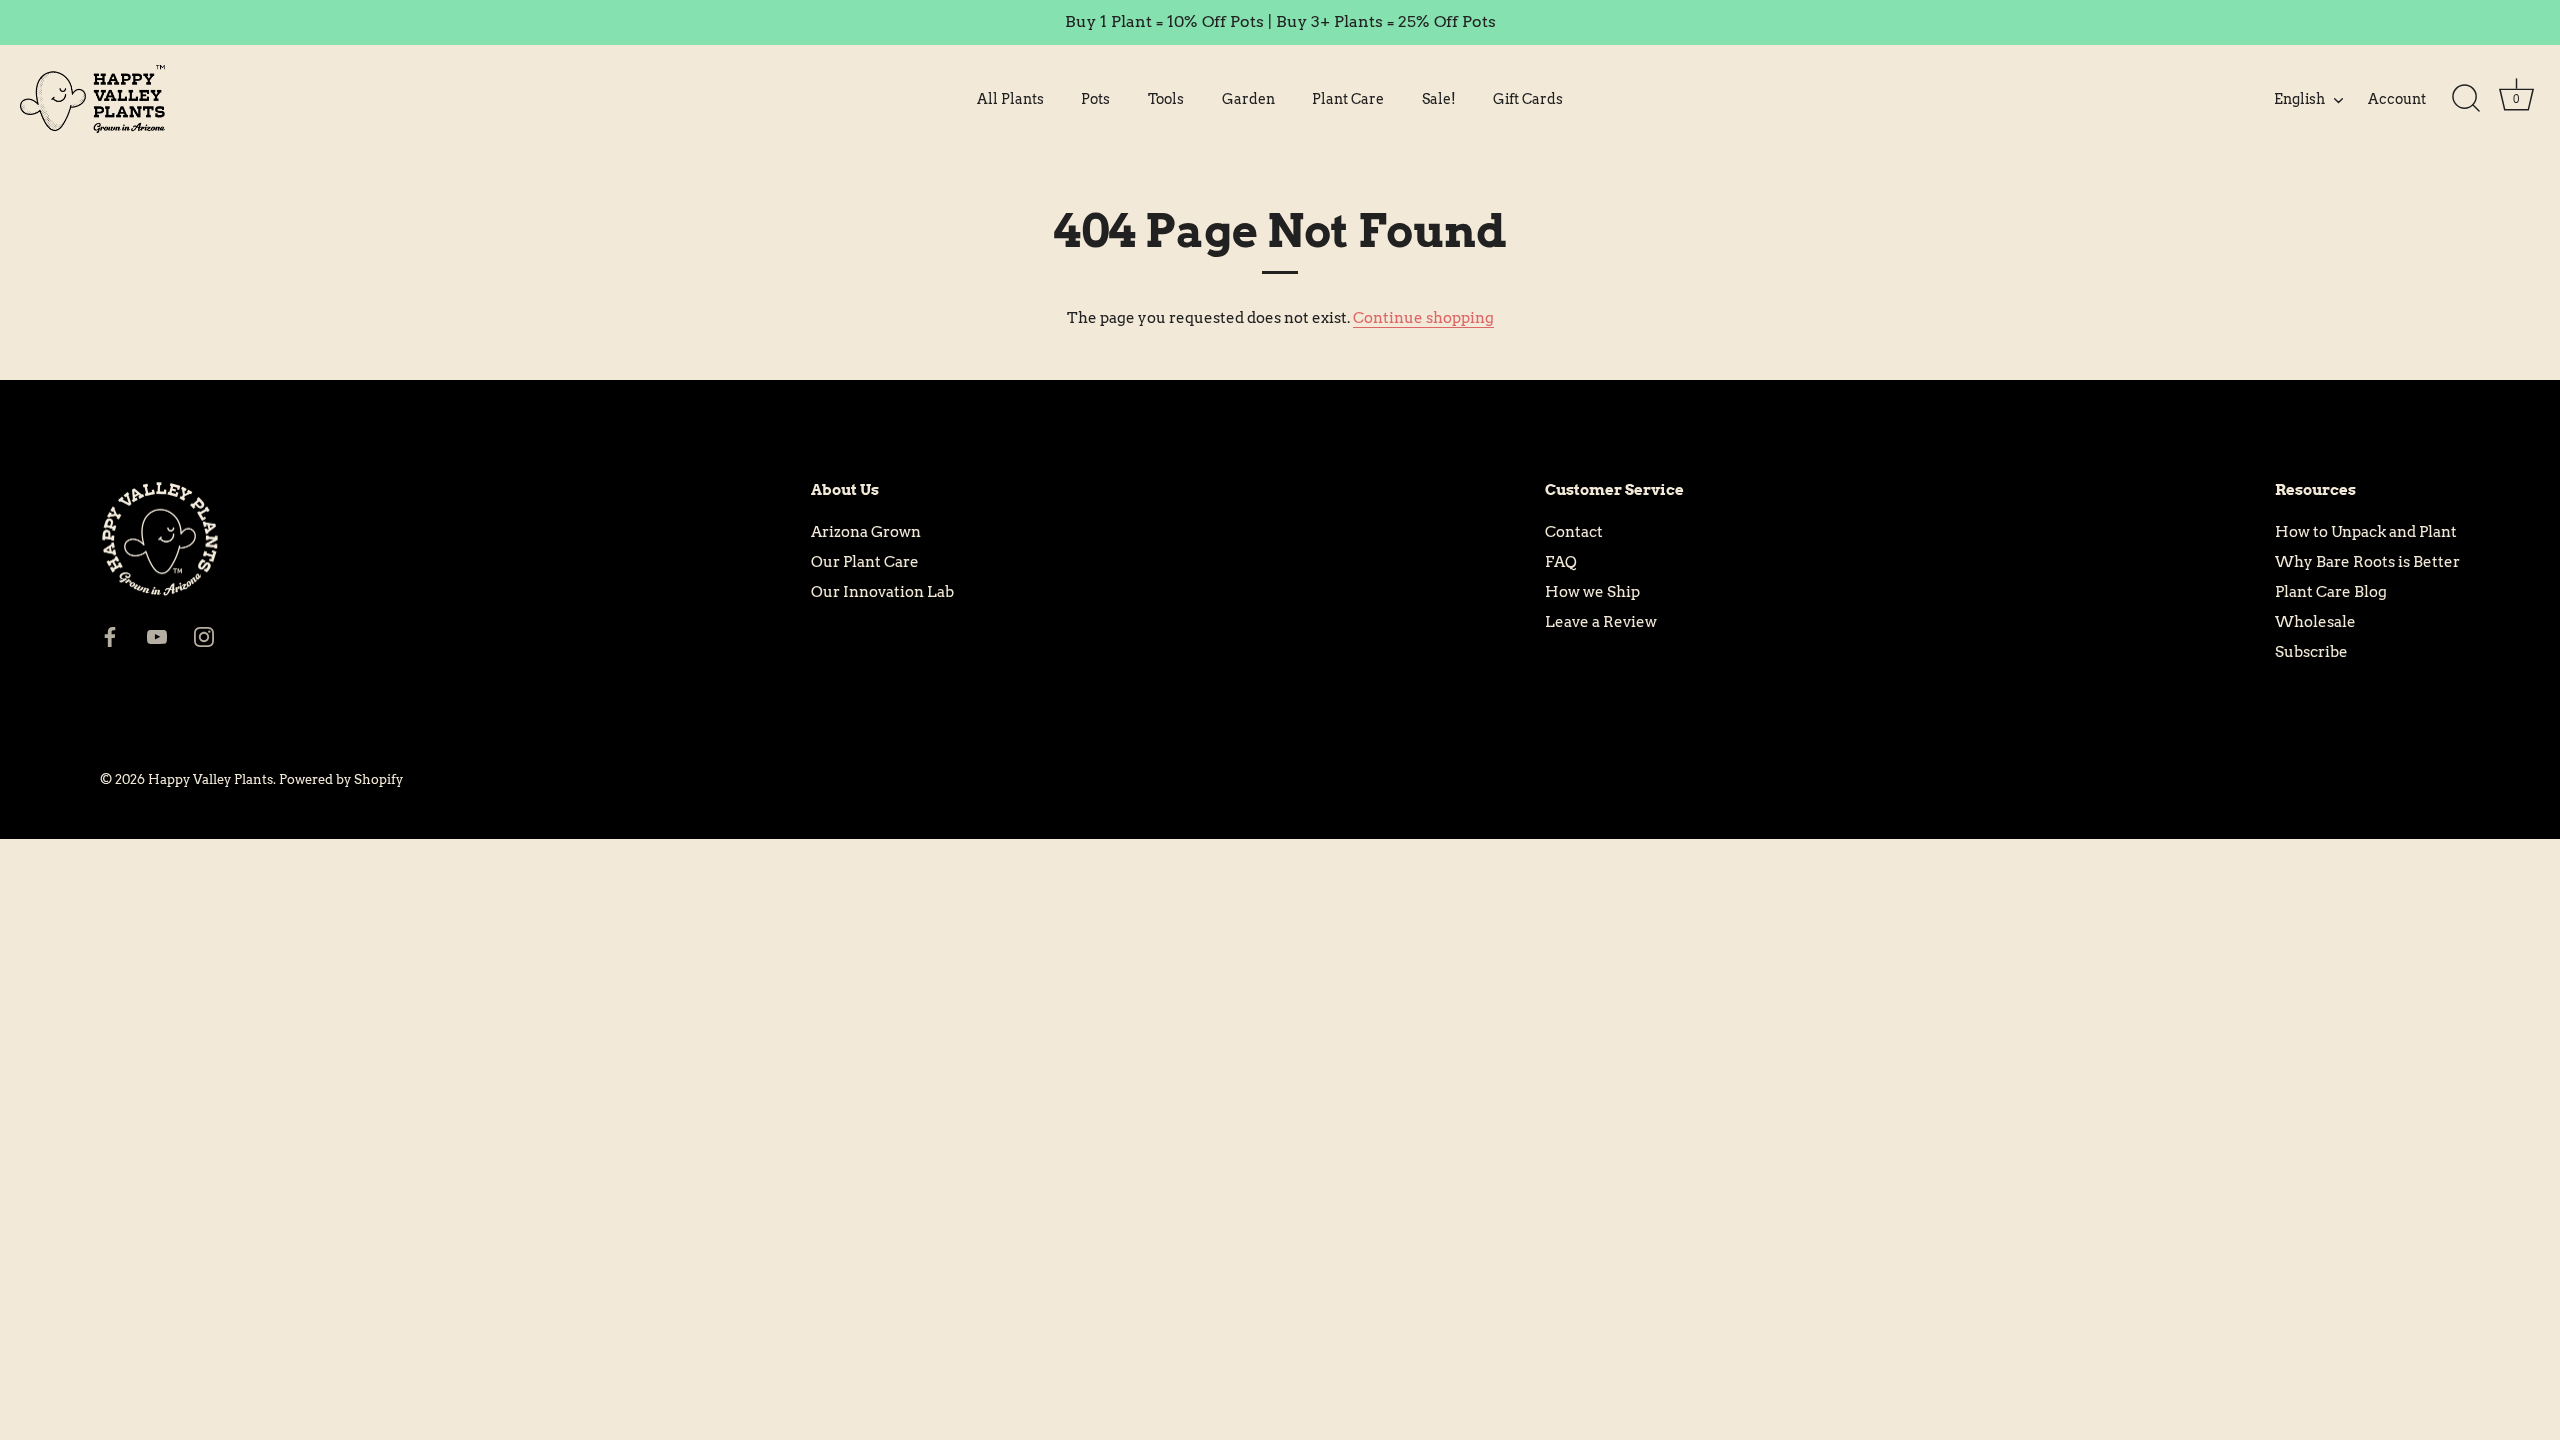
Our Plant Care (865, 562)
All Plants (1010, 99)
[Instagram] (204, 636)
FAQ (1561, 562)
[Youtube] (157, 636)
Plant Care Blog (2331, 592)
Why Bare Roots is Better (2367, 562)
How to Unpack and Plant (2366, 532)
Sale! (1439, 99)
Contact (1574, 532)
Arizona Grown (866, 532)
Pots (1095, 99)
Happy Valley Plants (210, 779)
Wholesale (2315, 622)
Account (2397, 99)
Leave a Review (1601, 622)
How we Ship (1592, 592)
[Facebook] (110, 636)
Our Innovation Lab (882, 592)
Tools (1166, 99)
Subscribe (2311, 652)
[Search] (2466, 99)
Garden (1248, 99)
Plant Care (1348, 99)
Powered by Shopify (341, 779)
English (2299, 99)
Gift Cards (1528, 99)
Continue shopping (1423, 318)
